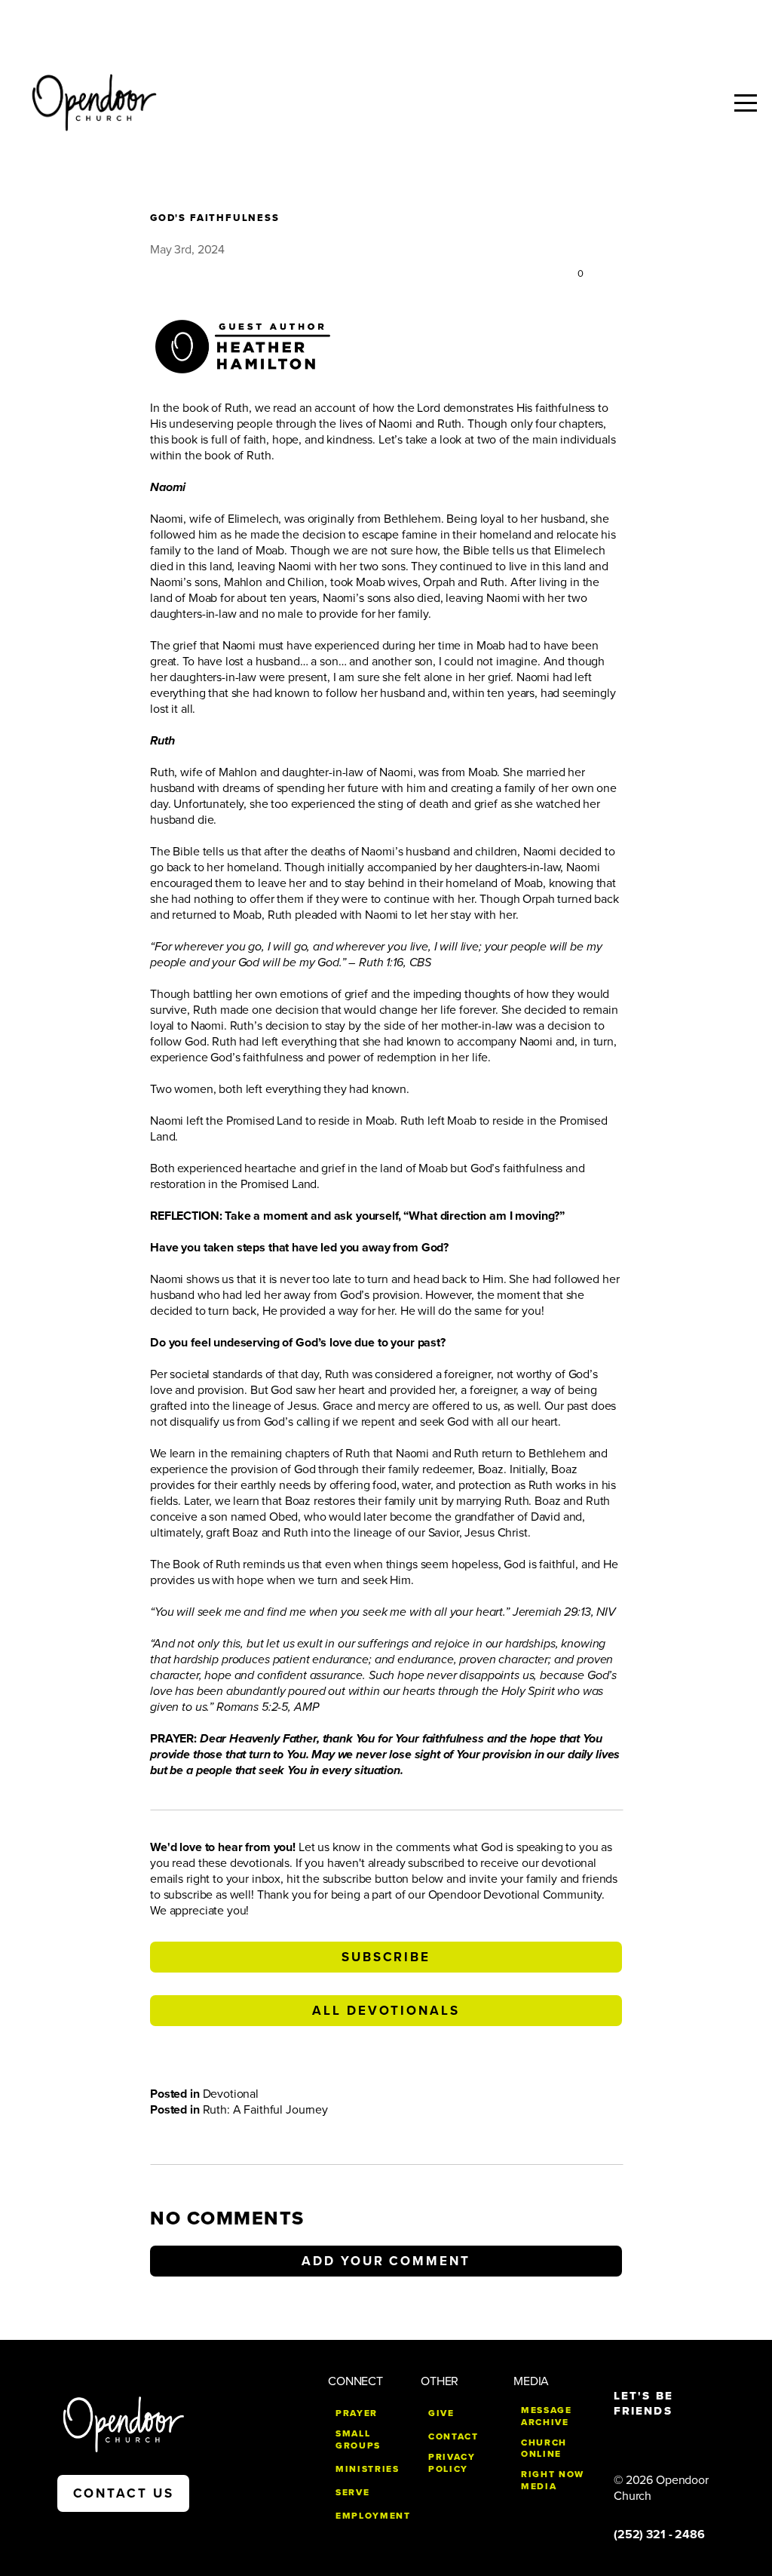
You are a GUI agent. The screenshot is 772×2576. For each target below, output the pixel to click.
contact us (124, 2493)
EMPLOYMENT (373, 2516)
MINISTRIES (368, 2469)
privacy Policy (452, 2463)
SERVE (352, 2492)
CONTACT (453, 2436)
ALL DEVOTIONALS (386, 2011)
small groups (358, 2439)
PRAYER (357, 2413)
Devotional (231, 2094)
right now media (553, 2480)
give (441, 2413)
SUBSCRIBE (386, 1957)
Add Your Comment (386, 2261)
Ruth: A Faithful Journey (265, 2110)
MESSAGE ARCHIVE (547, 2416)
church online (544, 2449)
